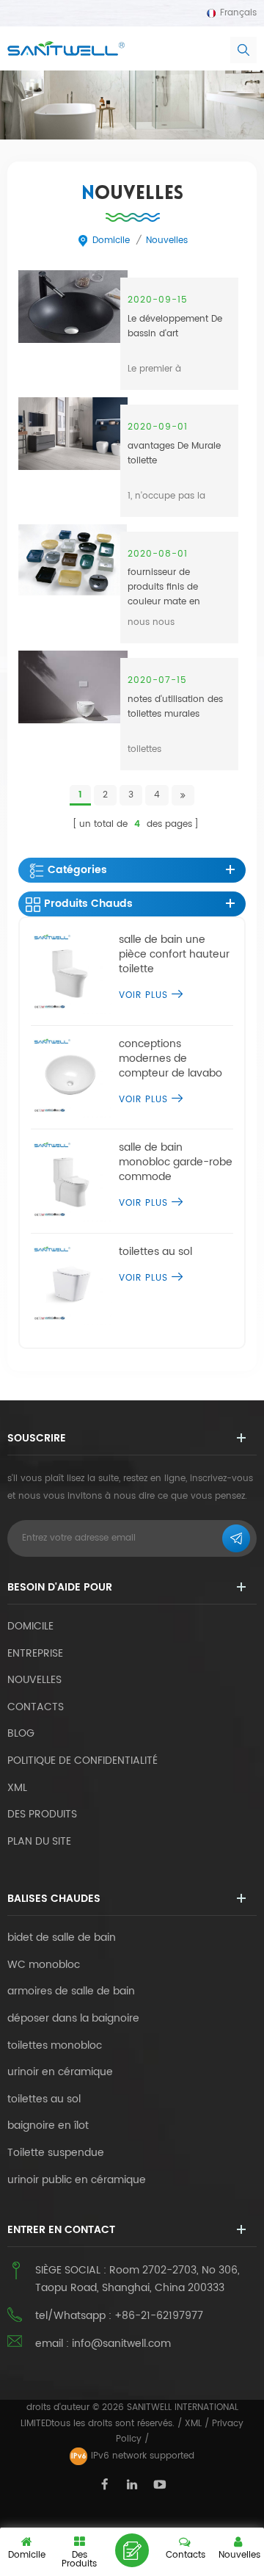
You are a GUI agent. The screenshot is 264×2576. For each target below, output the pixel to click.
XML (193, 2424)
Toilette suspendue (56, 2153)
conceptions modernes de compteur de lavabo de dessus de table (170, 1059)
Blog (21, 1733)
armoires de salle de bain (71, 1991)
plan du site (39, 1841)
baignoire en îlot (48, 2126)
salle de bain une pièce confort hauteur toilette (174, 955)
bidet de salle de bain (62, 1938)
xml (17, 1788)
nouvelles (167, 240)
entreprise (35, 1653)
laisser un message (132, 2550)
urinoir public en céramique (77, 2180)
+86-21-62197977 (159, 2316)
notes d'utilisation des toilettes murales (175, 707)
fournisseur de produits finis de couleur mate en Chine (164, 586)
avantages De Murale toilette (174, 453)
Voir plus (143, 995)
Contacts (36, 1707)
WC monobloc (44, 1965)
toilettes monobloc (55, 2046)
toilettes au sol (155, 1252)
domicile (111, 240)
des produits (42, 1814)
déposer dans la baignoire (73, 2019)
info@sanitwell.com (121, 2344)
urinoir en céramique (60, 2072)
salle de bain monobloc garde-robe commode (176, 1162)
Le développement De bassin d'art (175, 326)
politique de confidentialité (82, 1761)
